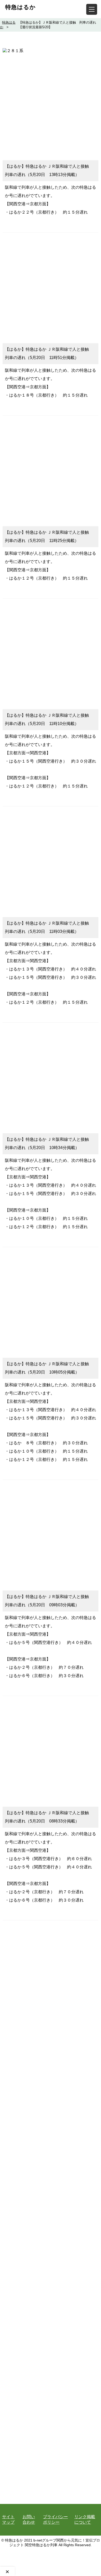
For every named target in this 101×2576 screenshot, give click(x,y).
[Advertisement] (51, 104)
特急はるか (20, 7)
